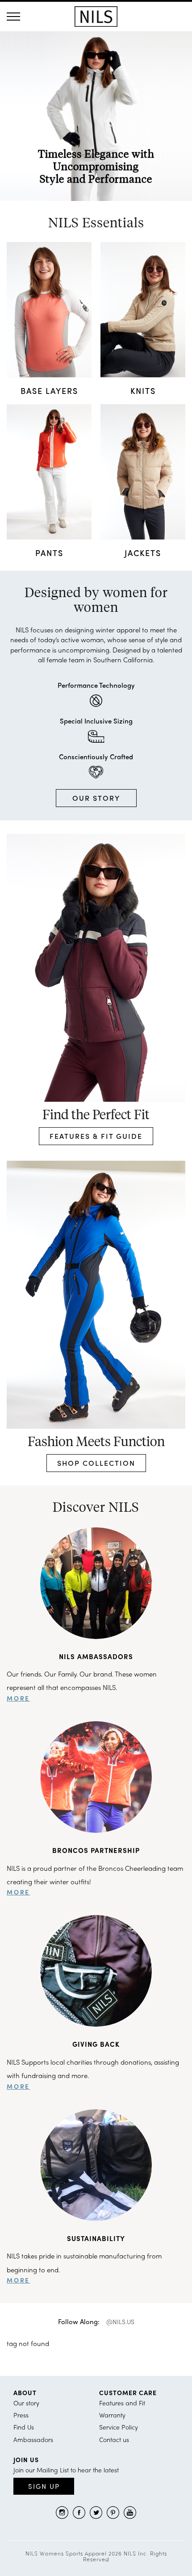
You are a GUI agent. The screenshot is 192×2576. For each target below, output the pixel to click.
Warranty (112, 2415)
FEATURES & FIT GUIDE (96, 1136)
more (18, 1698)
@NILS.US (120, 2321)
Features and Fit (122, 2403)
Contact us (114, 2439)
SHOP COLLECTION (96, 1463)
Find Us (24, 2427)
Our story (26, 2403)
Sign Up (44, 2486)
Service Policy (119, 2427)
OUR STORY (96, 798)
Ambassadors (33, 2439)
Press (21, 2415)
